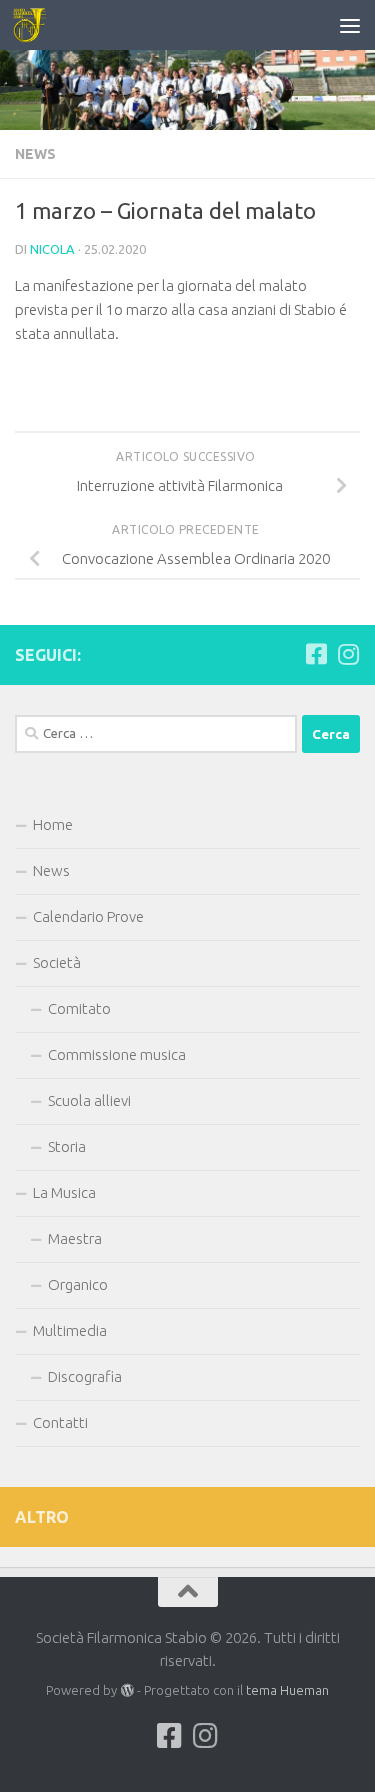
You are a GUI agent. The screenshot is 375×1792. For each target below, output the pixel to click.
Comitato (79, 1008)
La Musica (64, 1192)
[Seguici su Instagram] (348, 654)
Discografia (85, 1376)
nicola (52, 249)
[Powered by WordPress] (126, 1690)
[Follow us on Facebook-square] (316, 654)
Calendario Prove (88, 916)
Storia (67, 1146)
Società (57, 962)
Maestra (75, 1238)
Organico (78, 1284)
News (35, 154)
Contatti (60, 1422)
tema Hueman (287, 1690)
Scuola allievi (89, 1100)
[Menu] (350, 25)
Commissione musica (117, 1054)
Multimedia (70, 1330)
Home (53, 824)
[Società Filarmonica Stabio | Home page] (35, 25)
